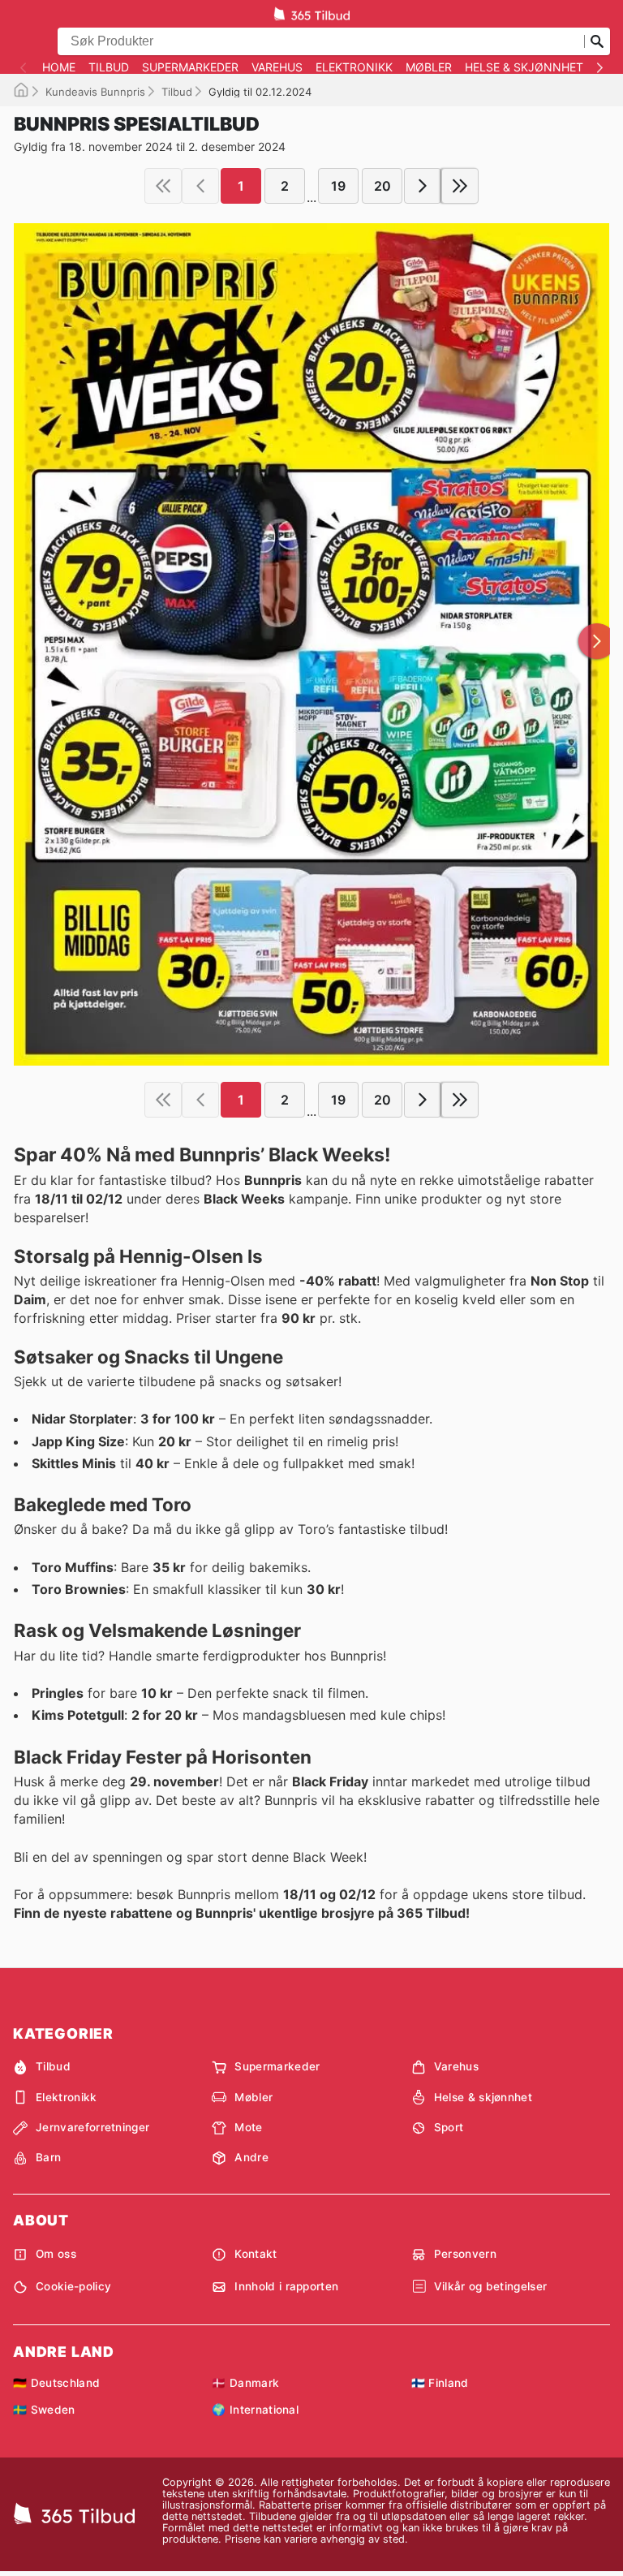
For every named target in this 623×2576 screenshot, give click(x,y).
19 (338, 186)
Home (59, 67)
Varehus (277, 67)
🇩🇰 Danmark (245, 2383)
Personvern (465, 2254)
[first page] (163, 186)
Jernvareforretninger (92, 2127)
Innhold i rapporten (286, 2286)
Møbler (429, 67)
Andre (251, 2157)
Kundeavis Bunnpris (95, 92)
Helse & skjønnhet (524, 67)
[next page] (423, 186)
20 (382, 186)
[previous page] (200, 186)
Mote (248, 2127)
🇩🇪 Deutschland (56, 2383)
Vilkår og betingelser (491, 2286)
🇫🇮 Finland (440, 2383)
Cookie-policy (73, 2286)
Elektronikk (354, 67)
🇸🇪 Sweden (44, 2410)
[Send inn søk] (597, 41)
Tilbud (109, 67)
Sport (449, 2127)
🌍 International (255, 2410)
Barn (48, 2157)
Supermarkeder (190, 67)
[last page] (460, 186)
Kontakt (256, 2254)
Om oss (56, 2254)
